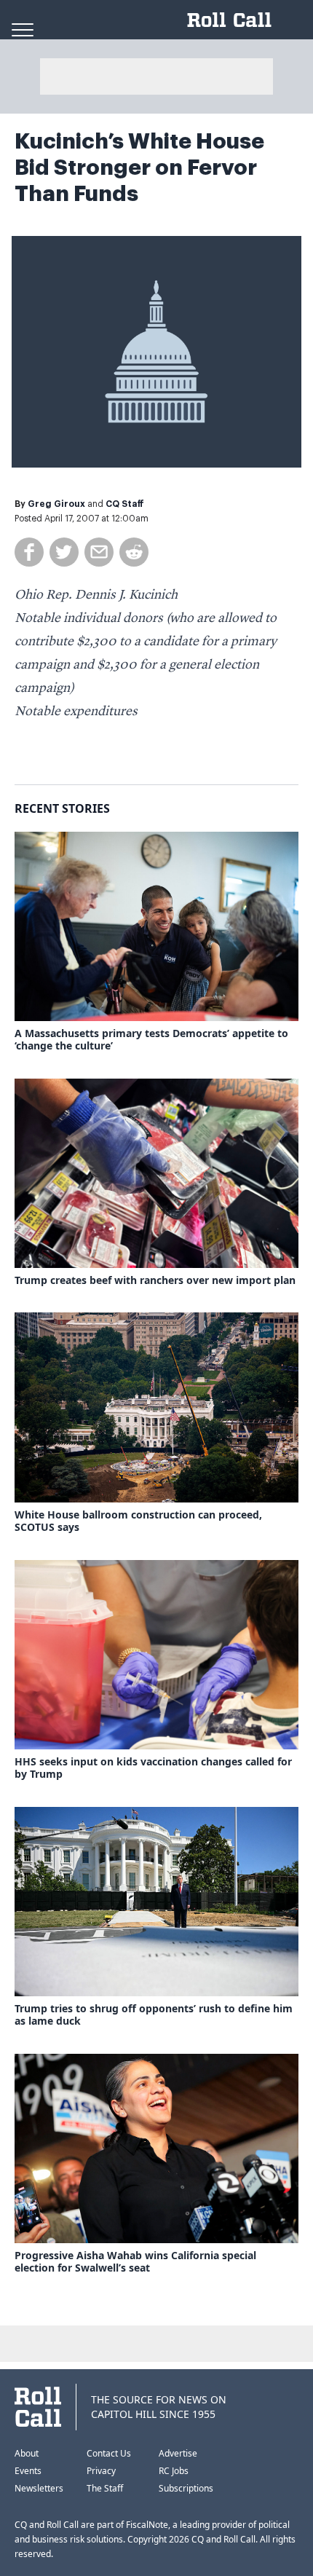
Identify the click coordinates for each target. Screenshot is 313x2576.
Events (28, 2471)
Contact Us (109, 2453)
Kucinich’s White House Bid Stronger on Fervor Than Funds (139, 168)
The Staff (105, 2488)
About (27, 2453)
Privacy (101, 2471)
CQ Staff (125, 504)
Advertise (178, 2453)
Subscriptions (186, 2488)
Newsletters (39, 2488)
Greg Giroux (56, 504)
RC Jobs (174, 2471)
